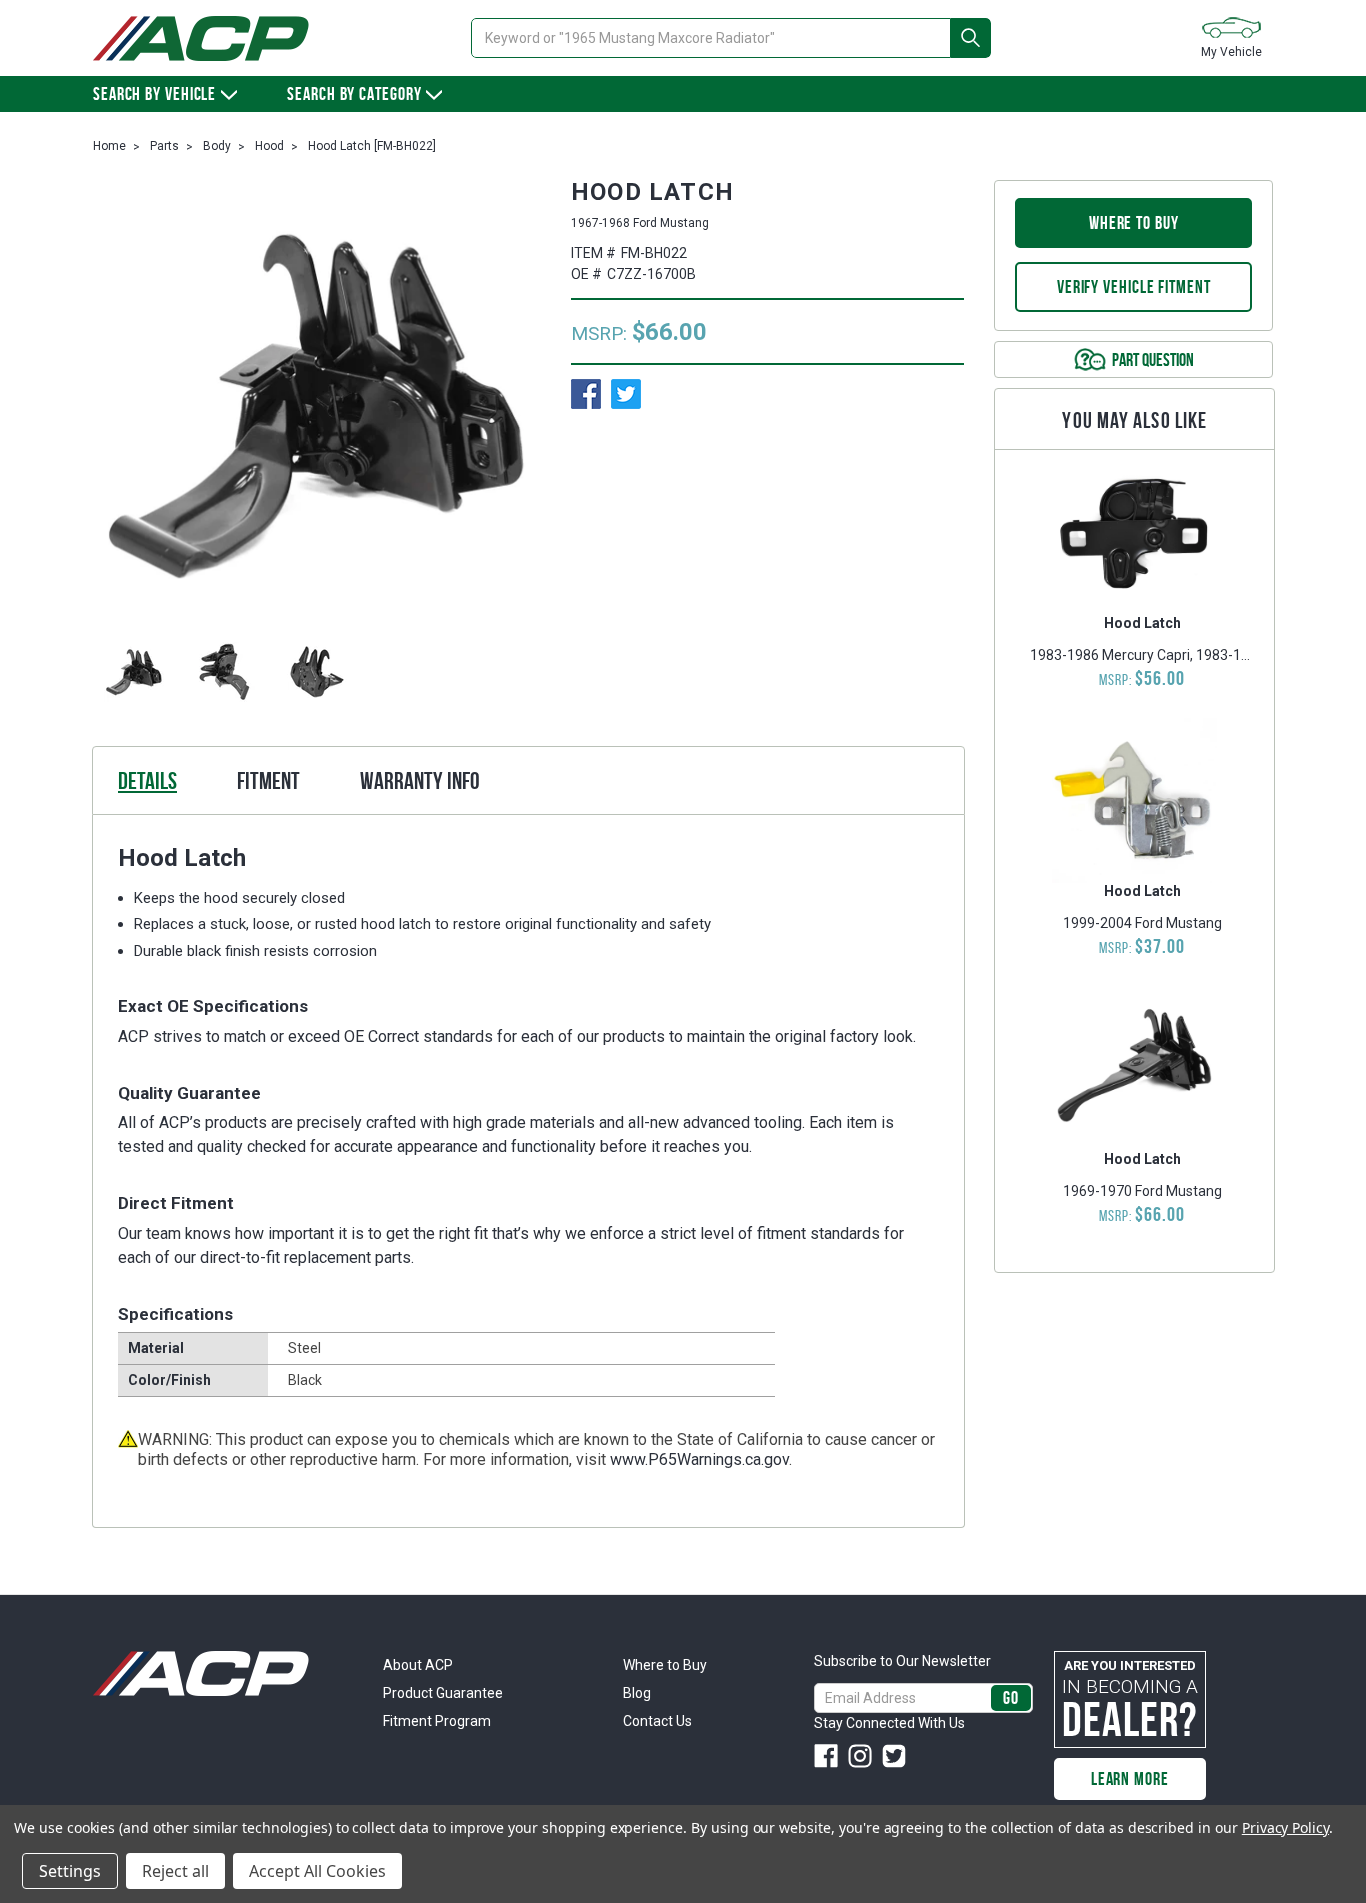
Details (147, 781)
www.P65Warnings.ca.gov (699, 1459)
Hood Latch (1142, 623)
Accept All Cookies (317, 1871)
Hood (269, 146)
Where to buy (1134, 223)
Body (217, 146)
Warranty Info (420, 781)
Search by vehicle (154, 94)
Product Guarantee (443, 1693)
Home (109, 146)
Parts (164, 146)
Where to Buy (665, 1665)
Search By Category (354, 94)
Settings (70, 1871)
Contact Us (657, 1721)
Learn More (1130, 1779)
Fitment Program (437, 1721)
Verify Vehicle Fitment (1134, 287)
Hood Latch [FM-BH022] (372, 146)
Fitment (268, 781)
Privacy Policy (1285, 1827)
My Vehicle (1231, 52)
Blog (637, 1693)
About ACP (418, 1665)
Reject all (175, 1871)
